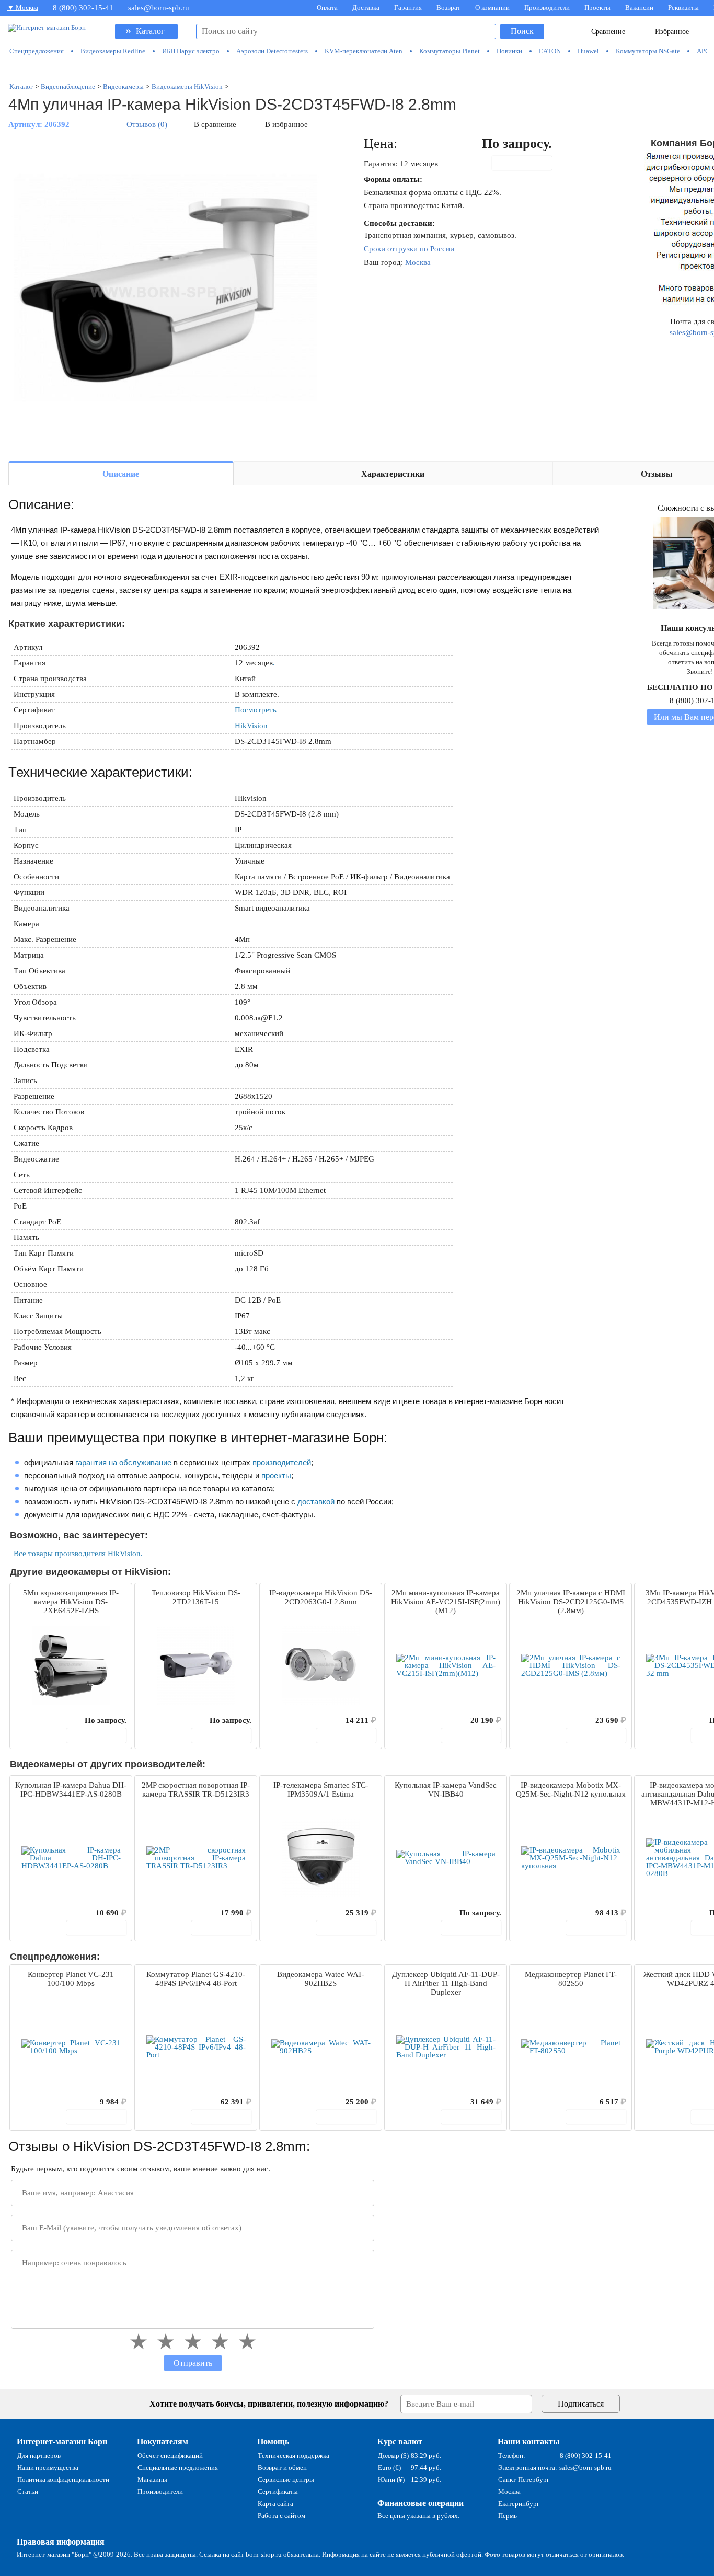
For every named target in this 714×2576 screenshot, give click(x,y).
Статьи (28, 2492)
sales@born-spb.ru (159, 8)
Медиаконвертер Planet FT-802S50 (571, 1979)
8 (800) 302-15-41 (83, 8)
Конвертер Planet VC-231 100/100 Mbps (71, 1979)
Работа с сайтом (281, 2516)
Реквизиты (683, 8)
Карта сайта (275, 2504)
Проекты (597, 8)
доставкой (316, 1502)
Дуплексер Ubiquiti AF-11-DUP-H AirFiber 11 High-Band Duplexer (446, 1983)
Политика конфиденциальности (63, 2480)
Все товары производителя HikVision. (78, 1554)
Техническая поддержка (293, 2456)
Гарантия (408, 8)
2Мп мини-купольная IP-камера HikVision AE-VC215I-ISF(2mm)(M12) (446, 1602)
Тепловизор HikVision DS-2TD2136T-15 (196, 1597)
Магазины (152, 2480)
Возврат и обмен (282, 2468)
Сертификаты (278, 2492)
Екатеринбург (519, 2504)
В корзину (527, 163)
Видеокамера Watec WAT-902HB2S (321, 1979)
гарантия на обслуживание (123, 1462)
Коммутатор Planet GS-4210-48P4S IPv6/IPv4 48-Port (196, 1979)
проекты (276, 1475)
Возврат (448, 8)
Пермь (508, 2516)
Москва (418, 262)
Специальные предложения (178, 2468)
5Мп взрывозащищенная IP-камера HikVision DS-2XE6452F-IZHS (71, 1602)
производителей (282, 1462)
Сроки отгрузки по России (409, 249)
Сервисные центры (286, 2480)
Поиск (522, 31)
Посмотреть (256, 710)
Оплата (327, 8)
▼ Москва (23, 8)
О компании (492, 8)
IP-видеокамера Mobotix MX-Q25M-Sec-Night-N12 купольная (571, 1790)
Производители (547, 8)
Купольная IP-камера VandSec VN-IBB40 (446, 1790)
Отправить (193, 2363)
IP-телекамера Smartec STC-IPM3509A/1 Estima (321, 1790)
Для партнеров (39, 2456)
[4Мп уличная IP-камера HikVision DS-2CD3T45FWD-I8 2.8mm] (165, 294)
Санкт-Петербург (524, 2480)
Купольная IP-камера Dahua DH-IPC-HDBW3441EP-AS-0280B (71, 1790)
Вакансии (639, 8)
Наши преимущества (48, 2468)
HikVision (251, 726)
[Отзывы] (36, 1720)
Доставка (366, 8)
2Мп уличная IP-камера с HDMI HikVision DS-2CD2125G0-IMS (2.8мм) (571, 1602)
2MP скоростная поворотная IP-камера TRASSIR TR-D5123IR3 (196, 1790)
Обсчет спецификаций (170, 2456)
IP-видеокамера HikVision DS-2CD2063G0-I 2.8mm (321, 1597)
